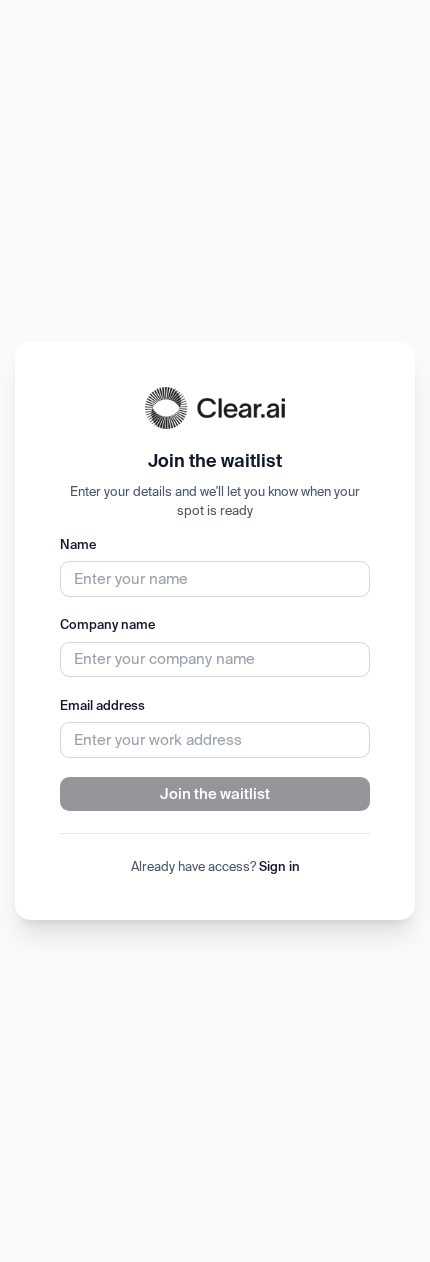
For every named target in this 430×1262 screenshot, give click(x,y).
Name (78, 544)
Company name (107, 624)
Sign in (279, 866)
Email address (102, 705)
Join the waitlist (215, 793)
